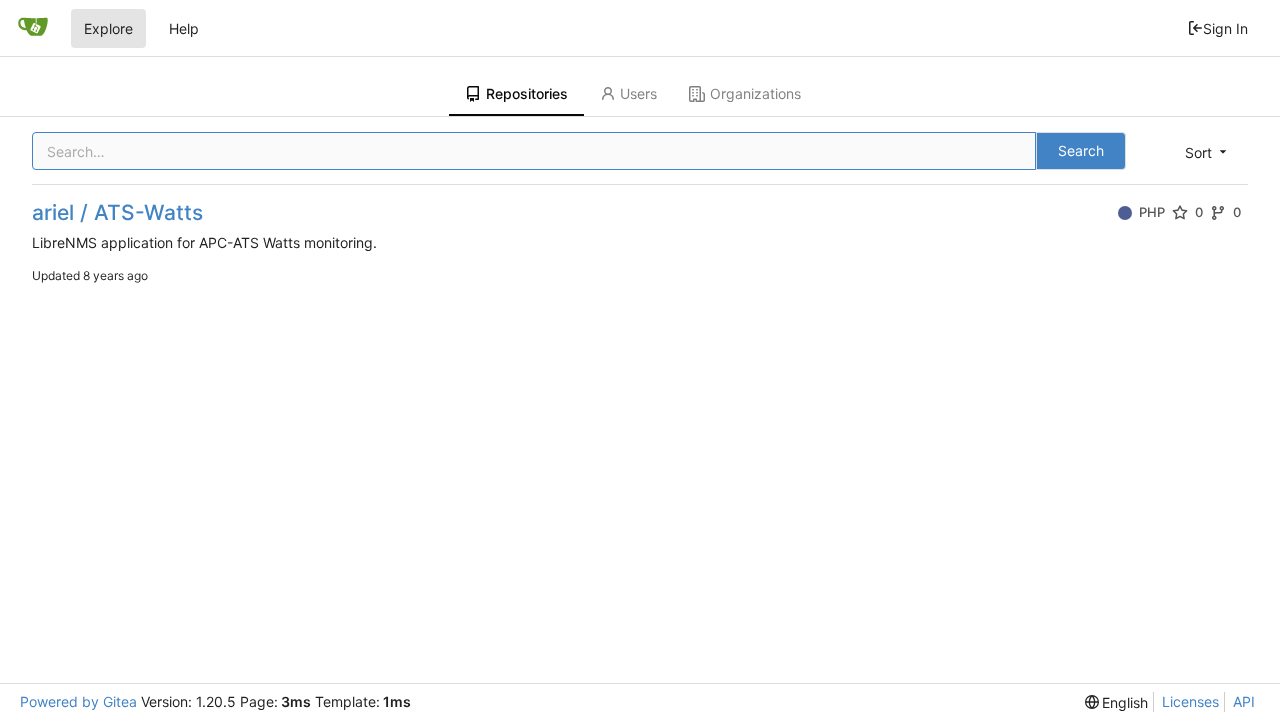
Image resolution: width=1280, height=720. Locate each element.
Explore (108, 28)
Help (184, 28)
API (1244, 701)
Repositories (527, 93)
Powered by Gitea (78, 701)
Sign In (1225, 28)
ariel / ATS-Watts (117, 212)
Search (1081, 150)
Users (638, 93)
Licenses (1190, 701)
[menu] (1207, 152)
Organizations (755, 93)
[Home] (33, 28)
